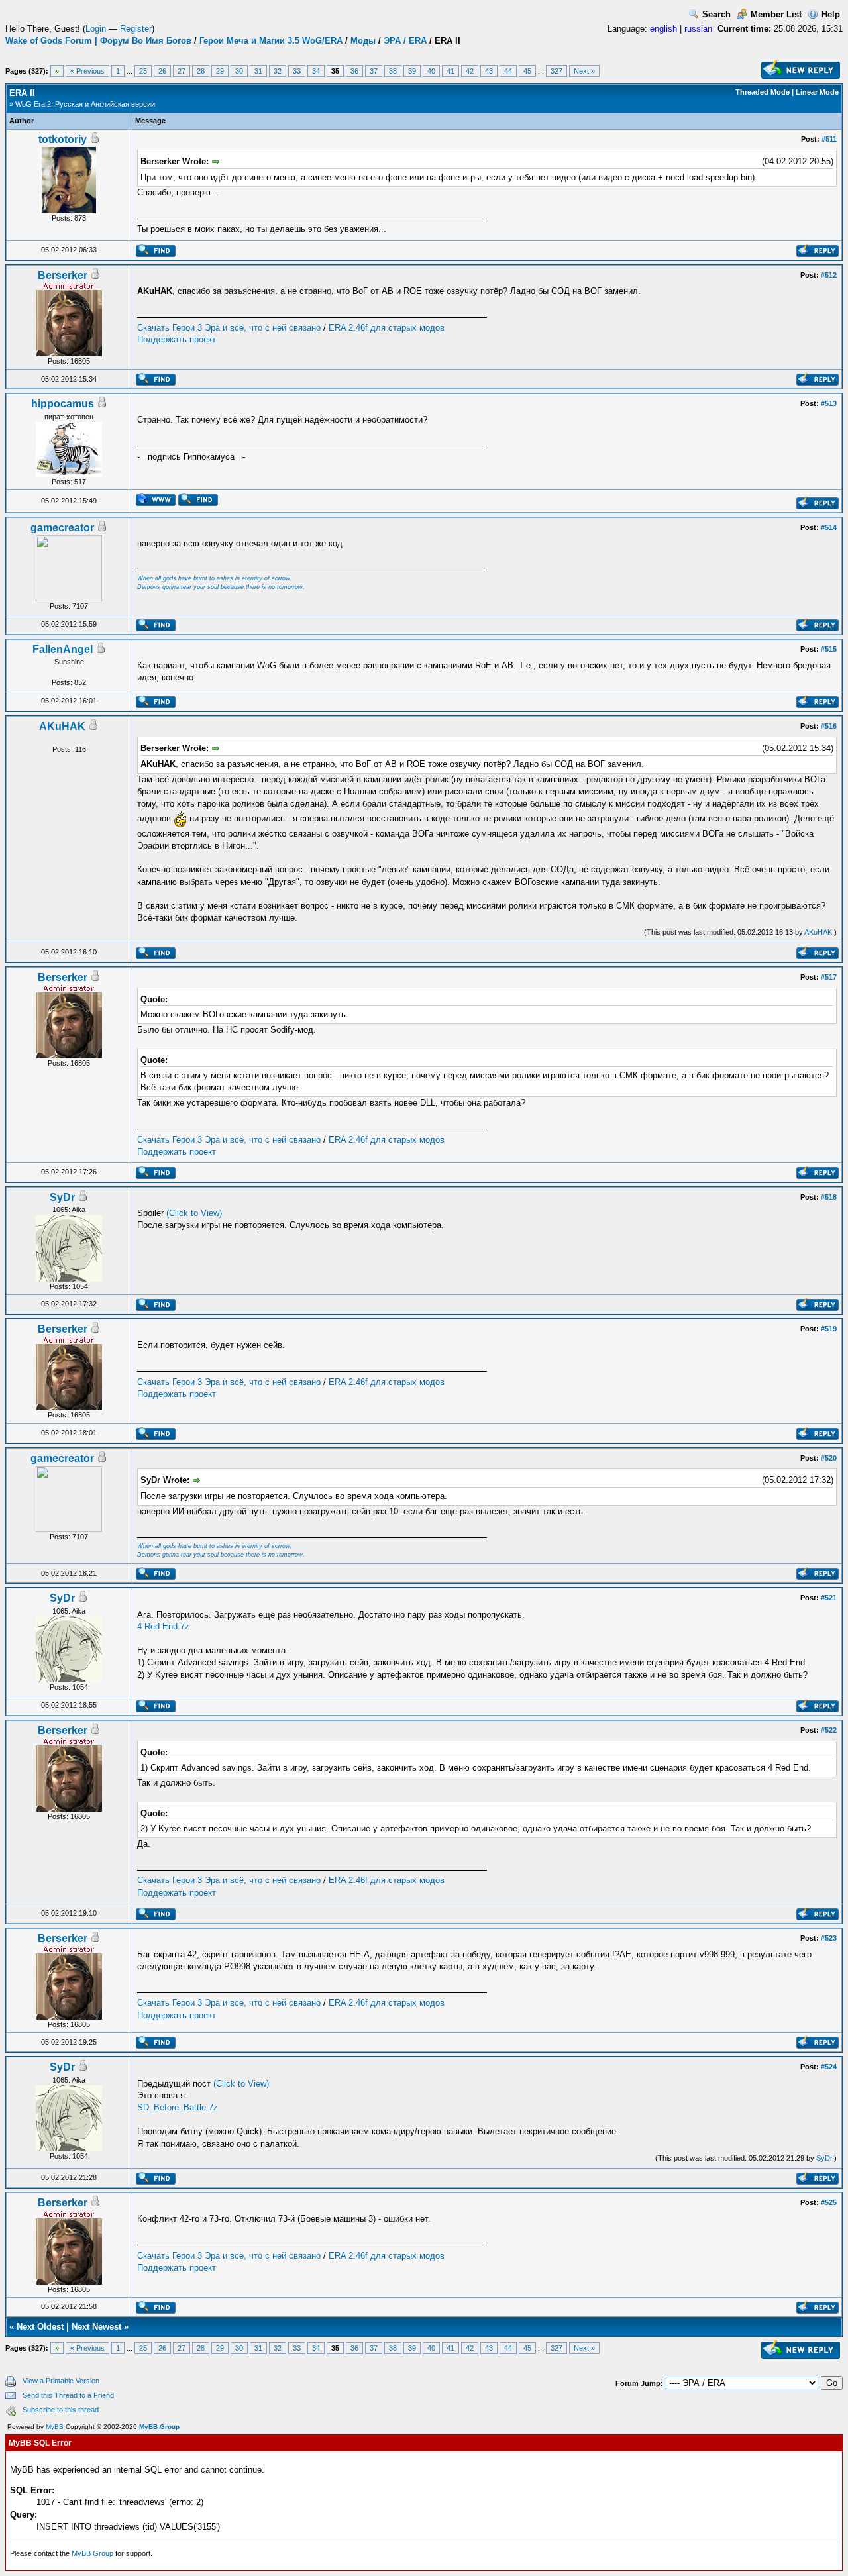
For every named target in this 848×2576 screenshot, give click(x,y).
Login (96, 29)
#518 (829, 1197)
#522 (829, 1730)
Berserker (63, 275)
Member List (776, 14)
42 (470, 71)
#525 (829, 2202)
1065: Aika (69, 1210)
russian (698, 29)
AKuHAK (62, 726)
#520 (829, 1458)
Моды (363, 41)
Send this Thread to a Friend (68, 2395)
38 (393, 71)
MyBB (55, 2427)
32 (278, 71)
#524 (829, 2067)
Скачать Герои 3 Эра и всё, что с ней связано (229, 328)
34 (316, 71)
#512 (829, 275)
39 (412, 71)
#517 (829, 977)
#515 (829, 649)
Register (136, 29)
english (663, 29)
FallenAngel (63, 649)
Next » (584, 71)
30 (239, 71)
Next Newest (96, 2327)
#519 (829, 1329)
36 (354, 71)
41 (450, 71)
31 (258, 71)
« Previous (87, 71)
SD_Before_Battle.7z (178, 2107)
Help (831, 14)
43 (489, 71)
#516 (829, 726)
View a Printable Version (61, 2381)
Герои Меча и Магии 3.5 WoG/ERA (271, 41)
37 (374, 71)
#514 (829, 527)
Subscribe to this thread (61, 2410)
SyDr (62, 1197)
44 (508, 71)
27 (182, 71)
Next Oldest (40, 2327)
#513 (829, 403)
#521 (829, 1598)
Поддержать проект (177, 339)
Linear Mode (817, 92)
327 (556, 71)
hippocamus (63, 404)
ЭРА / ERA (405, 41)
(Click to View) (194, 1213)
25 (143, 71)
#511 (829, 139)
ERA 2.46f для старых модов (387, 328)
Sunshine (69, 662)
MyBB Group (159, 2427)
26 (162, 71)
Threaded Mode (763, 92)
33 (297, 71)
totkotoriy (63, 139)
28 (201, 71)
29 (220, 71)
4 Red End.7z (163, 1626)
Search (716, 14)
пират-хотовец (69, 417)
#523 (829, 1938)
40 (431, 71)
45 (527, 71)
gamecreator (62, 528)
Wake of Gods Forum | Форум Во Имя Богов (98, 41)
